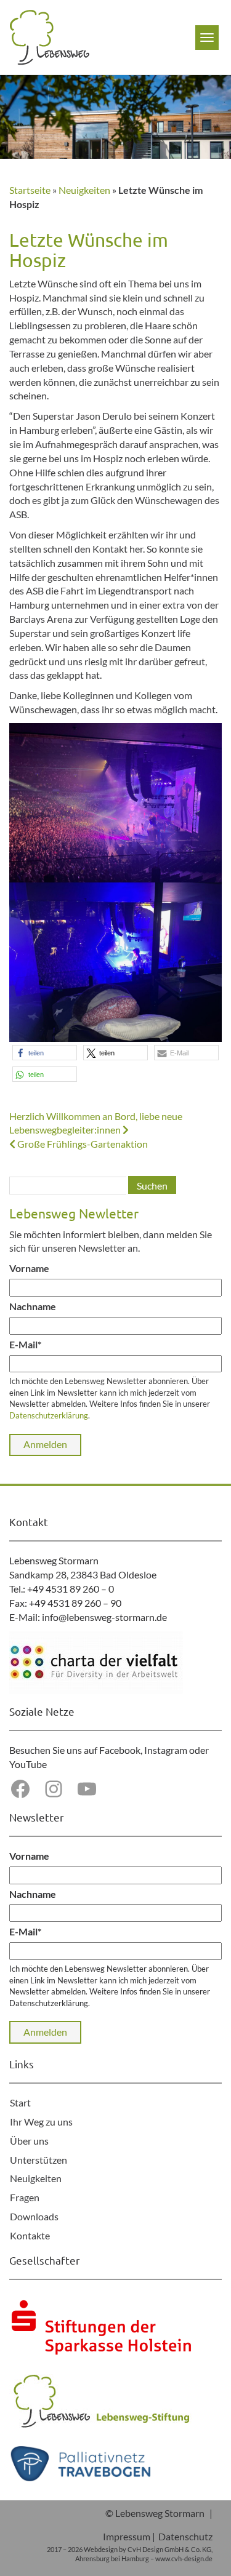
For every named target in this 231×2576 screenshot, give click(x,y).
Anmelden (45, 1444)
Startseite (30, 190)
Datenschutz (185, 2536)
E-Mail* (25, 1344)
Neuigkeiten (84, 190)
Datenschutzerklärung (49, 1415)
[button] (45, 1053)
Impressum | (129, 2536)
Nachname (33, 1306)
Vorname (29, 1268)
